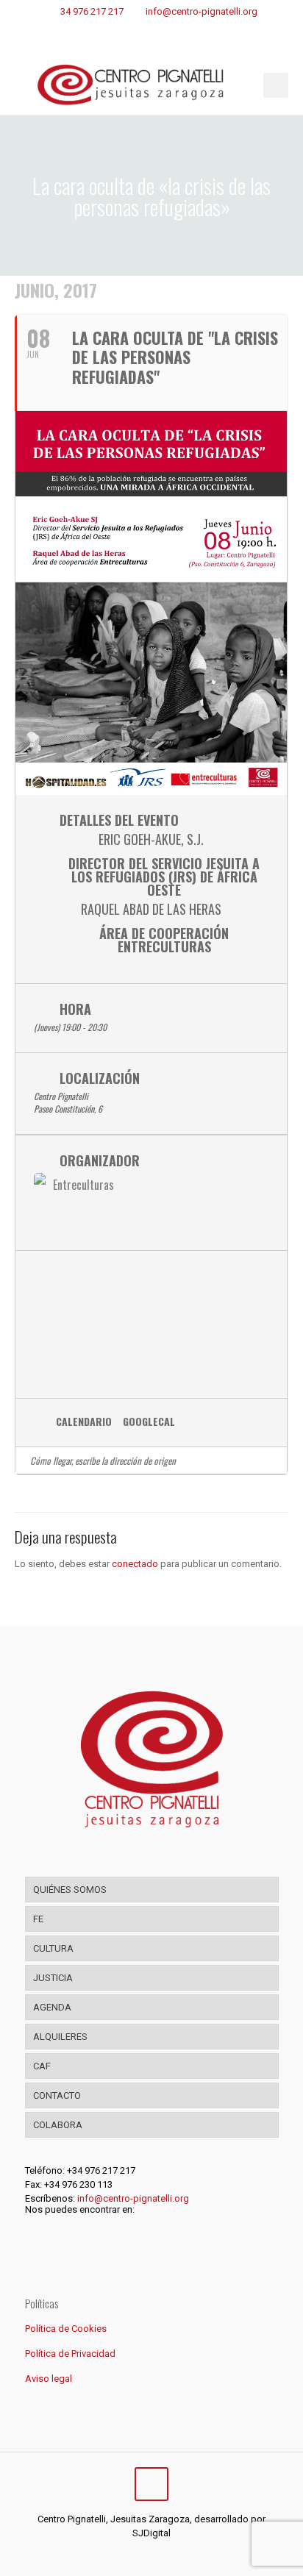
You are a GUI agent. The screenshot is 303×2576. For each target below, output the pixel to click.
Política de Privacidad (70, 2354)
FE (38, 1919)
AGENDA (52, 2007)
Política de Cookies (66, 2329)
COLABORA (58, 2125)
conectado (135, 1564)
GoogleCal (149, 1422)
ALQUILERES (60, 2037)
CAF (42, 2066)
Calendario (84, 1422)
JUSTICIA (53, 1978)
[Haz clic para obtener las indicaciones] (270, 1460)
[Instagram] (161, 2554)
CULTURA (53, 1948)
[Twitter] (142, 2554)
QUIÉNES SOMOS (70, 1890)
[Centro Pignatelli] (151, 85)
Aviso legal (49, 2379)
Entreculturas (83, 1185)
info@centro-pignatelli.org (202, 11)
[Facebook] (122, 2554)
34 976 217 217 (92, 11)
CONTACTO (57, 2095)
